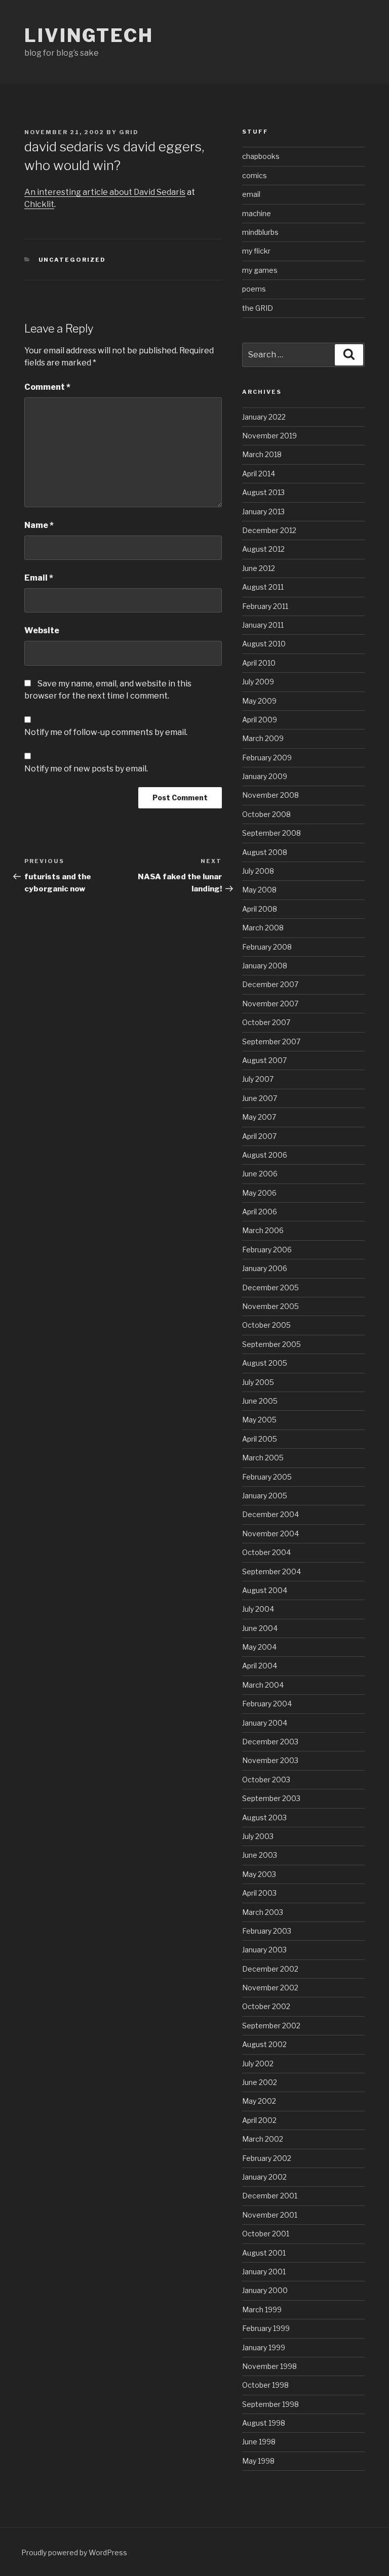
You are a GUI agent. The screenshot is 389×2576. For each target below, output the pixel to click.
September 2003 (271, 1798)
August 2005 (265, 1363)
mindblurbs (260, 232)
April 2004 (260, 1666)
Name (39, 525)
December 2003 (270, 1742)
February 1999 (266, 2328)
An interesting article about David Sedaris (105, 192)
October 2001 (266, 2234)
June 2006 (260, 1174)
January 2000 (265, 2290)
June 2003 (260, 1855)
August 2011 (263, 587)
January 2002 (264, 2177)
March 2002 (263, 2139)
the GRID (258, 308)
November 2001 (270, 2215)
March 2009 (263, 738)
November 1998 (269, 2366)
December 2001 (270, 2196)
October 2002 (266, 2006)
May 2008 (259, 890)
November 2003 (270, 1760)
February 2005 (267, 1477)
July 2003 (258, 1836)
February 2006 (267, 1250)
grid (129, 132)
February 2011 (265, 606)
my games (260, 270)
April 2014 (259, 474)
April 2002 (259, 2120)
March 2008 (263, 928)
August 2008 (265, 852)
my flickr (256, 251)
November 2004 (270, 1534)
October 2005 (266, 1325)
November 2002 (270, 1988)
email (251, 194)
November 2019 (269, 436)
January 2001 (264, 2272)
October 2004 (266, 1552)
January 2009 (265, 776)
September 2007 (271, 1041)
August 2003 (264, 1817)
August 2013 (263, 492)
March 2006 (263, 1230)
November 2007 (270, 1004)
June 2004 (260, 1628)
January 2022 (264, 417)
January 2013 (263, 512)
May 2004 (259, 1647)
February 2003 (267, 1931)
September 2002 (271, 2026)
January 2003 (264, 1950)
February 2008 (267, 947)
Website (42, 630)
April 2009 (260, 720)
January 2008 (265, 966)
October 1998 (265, 2385)
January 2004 (265, 1723)
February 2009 (267, 758)
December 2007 (270, 984)
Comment (47, 387)
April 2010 (259, 663)
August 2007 (264, 1060)
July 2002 (258, 2063)
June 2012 (259, 568)
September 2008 (271, 833)
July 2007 (258, 1079)
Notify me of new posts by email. (86, 769)
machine (257, 213)
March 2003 (263, 1912)
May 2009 (259, 701)
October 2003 (266, 1780)
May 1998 (258, 2461)
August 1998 (264, 2423)
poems (254, 289)
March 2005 (263, 1458)
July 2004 (258, 1609)
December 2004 (270, 1514)
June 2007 (260, 1098)
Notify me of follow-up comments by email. (106, 732)
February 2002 (267, 2158)
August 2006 (265, 1155)
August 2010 (264, 644)
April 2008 (260, 909)
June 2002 (260, 2082)
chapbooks (261, 156)
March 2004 (263, 1685)
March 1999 (262, 2309)
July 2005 (258, 1382)
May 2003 (259, 1874)
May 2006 (259, 1193)
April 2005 (260, 1439)
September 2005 (271, 1344)
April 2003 (259, 1893)
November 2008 (270, 795)
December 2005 (270, 1287)
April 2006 (260, 1212)
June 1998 (259, 2442)
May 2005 (259, 1420)
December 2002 (270, 1969)
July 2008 (258, 871)
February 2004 (267, 1704)
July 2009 (258, 682)
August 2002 (264, 2044)
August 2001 (264, 2253)
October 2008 (266, 814)
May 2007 (259, 1117)
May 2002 (259, 2101)
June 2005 (260, 1401)
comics (255, 175)
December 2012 (269, 530)
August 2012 (263, 549)
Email (39, 578)
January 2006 (265, 1268)
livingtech (89, 35)
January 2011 (263, 625)
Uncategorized (72, 260)
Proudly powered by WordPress (74, 2552)
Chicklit (39, 204)
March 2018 (262, 454)
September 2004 (271, 1571)
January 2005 (265, 1496)
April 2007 (259, 1136)
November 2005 (270, 1306)
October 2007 (266, 1022)
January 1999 (264, 2347)
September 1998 (270, 2404)
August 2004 (265, 1590)
